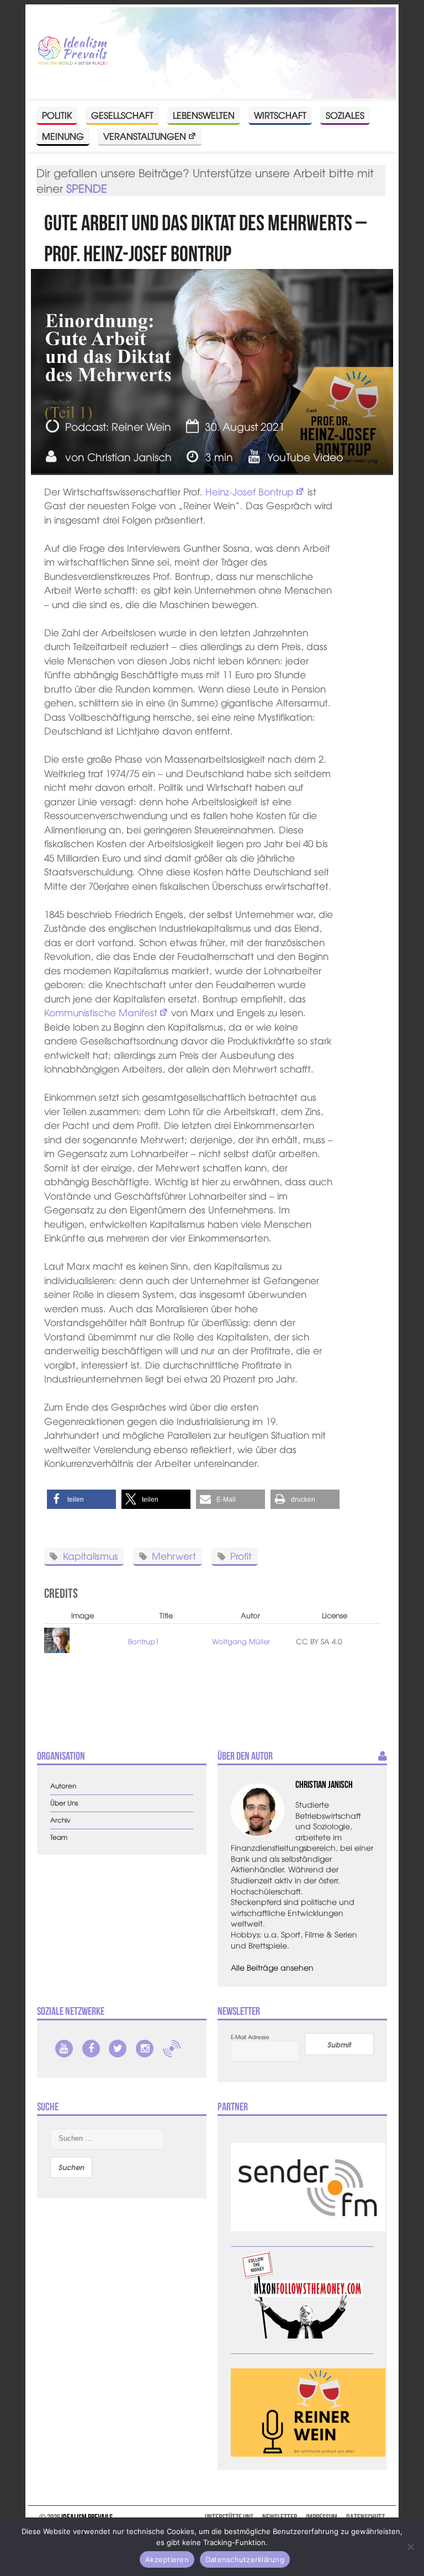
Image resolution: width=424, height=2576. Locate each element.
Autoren (63, 1786)
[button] (81, 1499)
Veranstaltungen (145, 136)
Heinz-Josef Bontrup (250, 491)
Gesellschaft (122, 115)
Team (59, 1837)
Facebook (91, 2049)
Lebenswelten (204, 115)
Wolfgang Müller (241, 1641)
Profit (241, 1556)
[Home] (73, 51)
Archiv (60, 1820)
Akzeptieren (167, 2559)
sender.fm (172, 2049)
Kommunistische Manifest (101, 1012)
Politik (57, 115)
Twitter (118, 2049)
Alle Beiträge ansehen (272, 1967)
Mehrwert (174, 1556)
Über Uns (64, 1803)
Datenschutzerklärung (245, 2559)
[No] (410, 2547)
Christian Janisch (129, 457)
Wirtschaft (280, 115)
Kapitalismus (91, 1556)
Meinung (63, 136)
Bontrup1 (144, 1641)
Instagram (145, 2049)
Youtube (64, 2049)
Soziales (345, 115)
